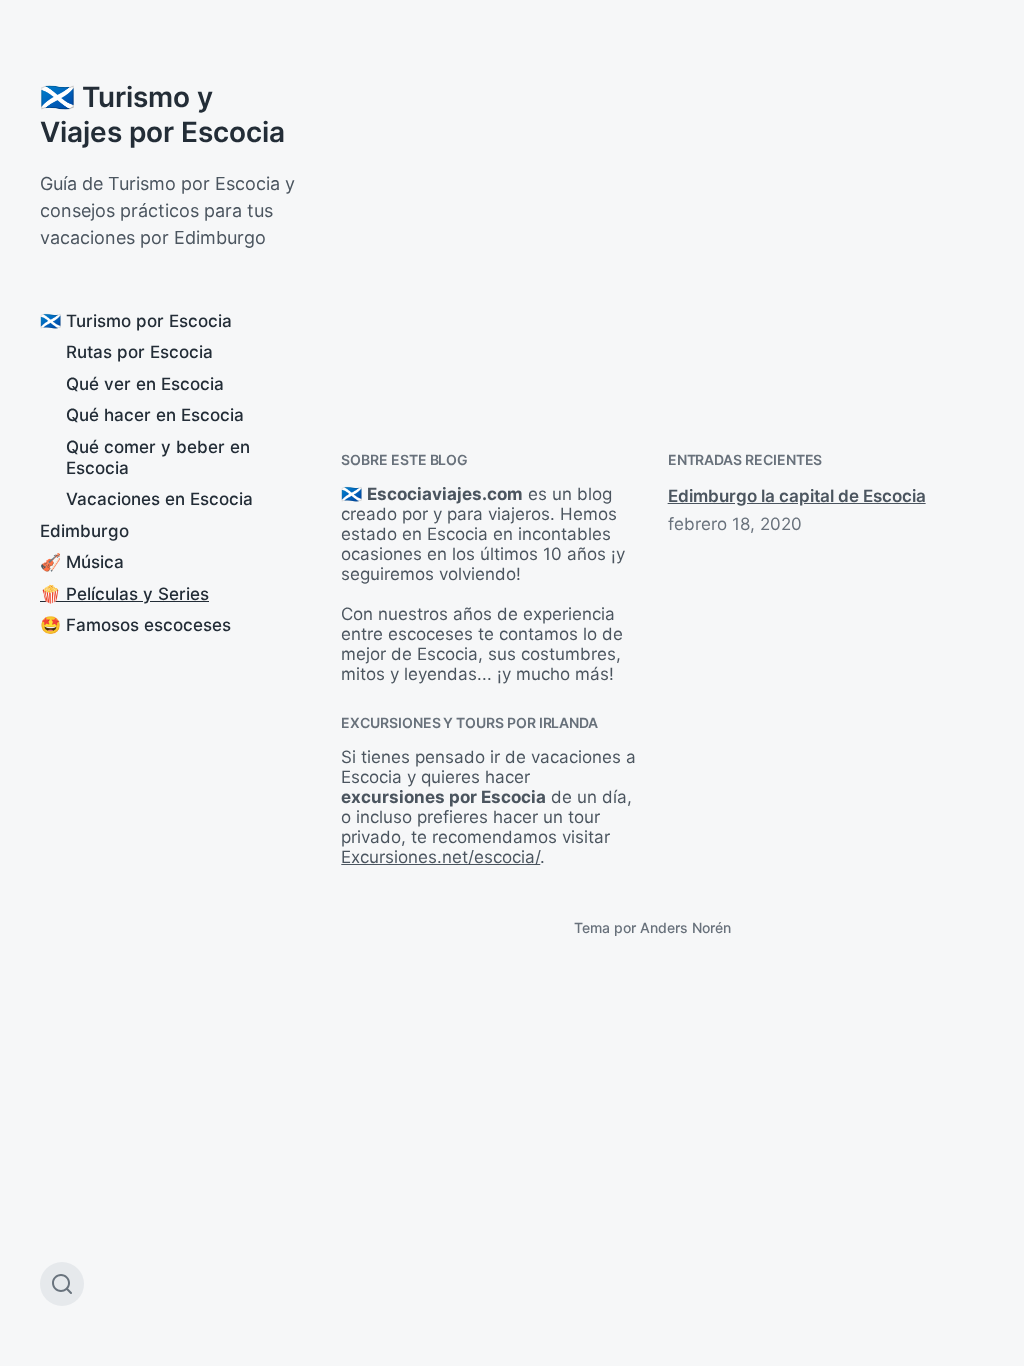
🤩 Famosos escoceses (135, 625)
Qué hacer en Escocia (155, 415)
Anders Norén (685, 927)
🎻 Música (82, 562)
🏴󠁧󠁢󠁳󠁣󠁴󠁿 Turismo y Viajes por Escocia (162, 114)
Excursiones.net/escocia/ (440, 857)
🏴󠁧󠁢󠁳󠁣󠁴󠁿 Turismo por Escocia (136, 321)
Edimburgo (84, 531)
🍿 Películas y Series (124, 594)
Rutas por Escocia (139, 352)
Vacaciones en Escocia (159, 499)
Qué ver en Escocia (145, 384)
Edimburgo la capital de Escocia (797, 496)
